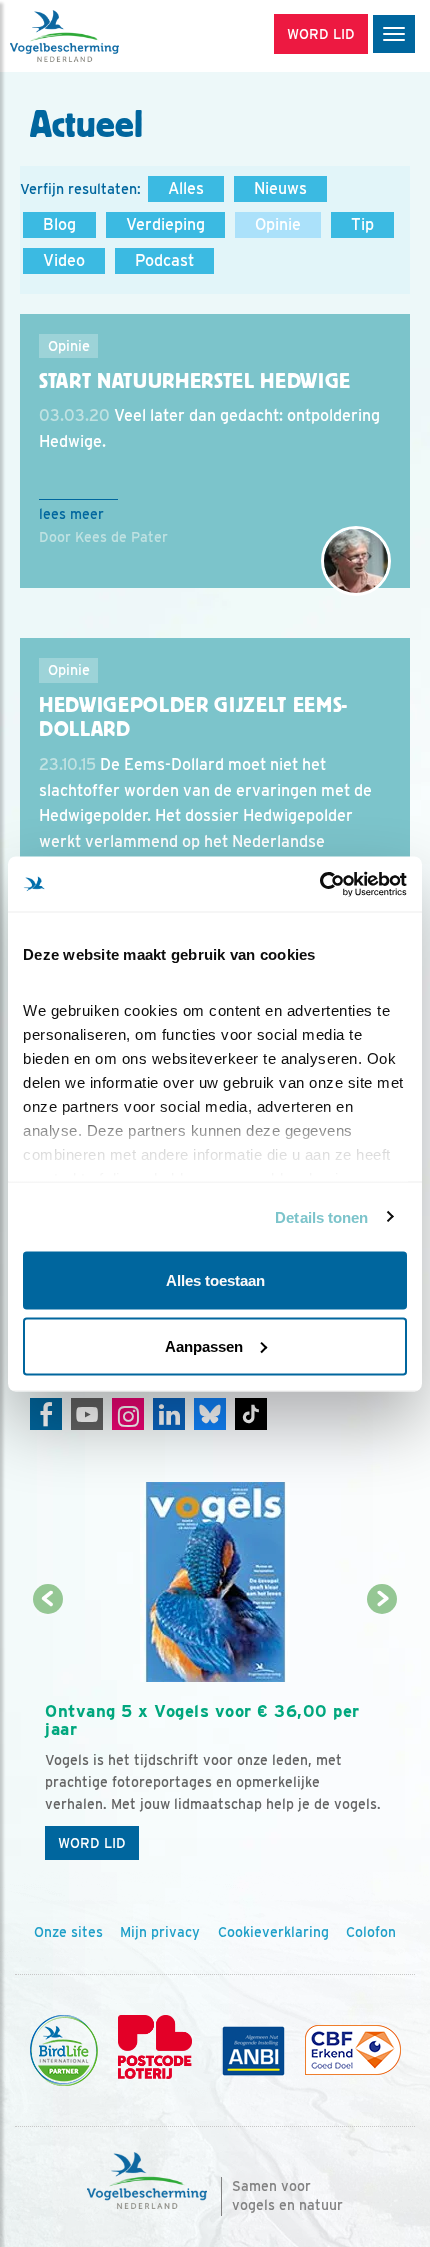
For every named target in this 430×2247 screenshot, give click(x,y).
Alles (186, 188)
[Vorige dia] (48, 1736)
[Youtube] (87, 1414)
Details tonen (321, 1216)
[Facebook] (46, 1414)
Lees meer (71, 514)
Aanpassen (204, 1345)
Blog (59, 224)
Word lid (92, 1843)
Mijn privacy (160, 1932)
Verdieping (165, 224)
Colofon (371, 1932)
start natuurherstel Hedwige (195, 381)
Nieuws (280, 188)
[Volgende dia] (383, 1736)
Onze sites (68, 1932)
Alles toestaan (215, 1280)
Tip (362, 224)
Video (64, 260)
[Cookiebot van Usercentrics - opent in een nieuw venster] (319, 884)
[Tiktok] (251, 1414)
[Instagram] (128, 1414)
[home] (100, 36)
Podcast (164, 260)
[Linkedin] (169, 1414)
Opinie (278, 224)
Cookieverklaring (273, 1932)
